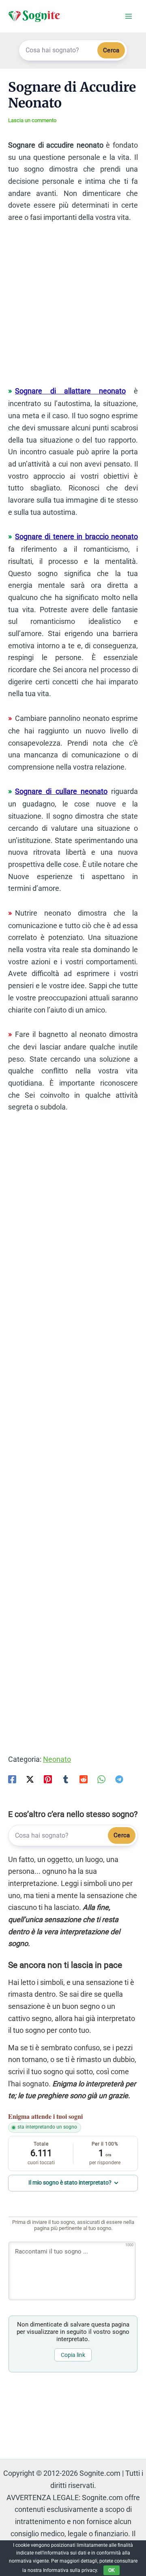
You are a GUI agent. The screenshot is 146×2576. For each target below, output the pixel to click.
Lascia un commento (32, 120)
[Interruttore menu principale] (128, 16)
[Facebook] (12, 1779)
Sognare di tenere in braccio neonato (76, 536)
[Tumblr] (66, 1779)
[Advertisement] (73, 308)
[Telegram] (119, 1779)
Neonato (57, 1759)
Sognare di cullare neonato (61, 791)
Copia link (73, 2355)
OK (112, 2570)
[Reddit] (84, 1779)
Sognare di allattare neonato (70, 391)
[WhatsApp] (101, 1779)
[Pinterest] (48, 1779)
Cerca (111, 50)
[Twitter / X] (30, 1779)
